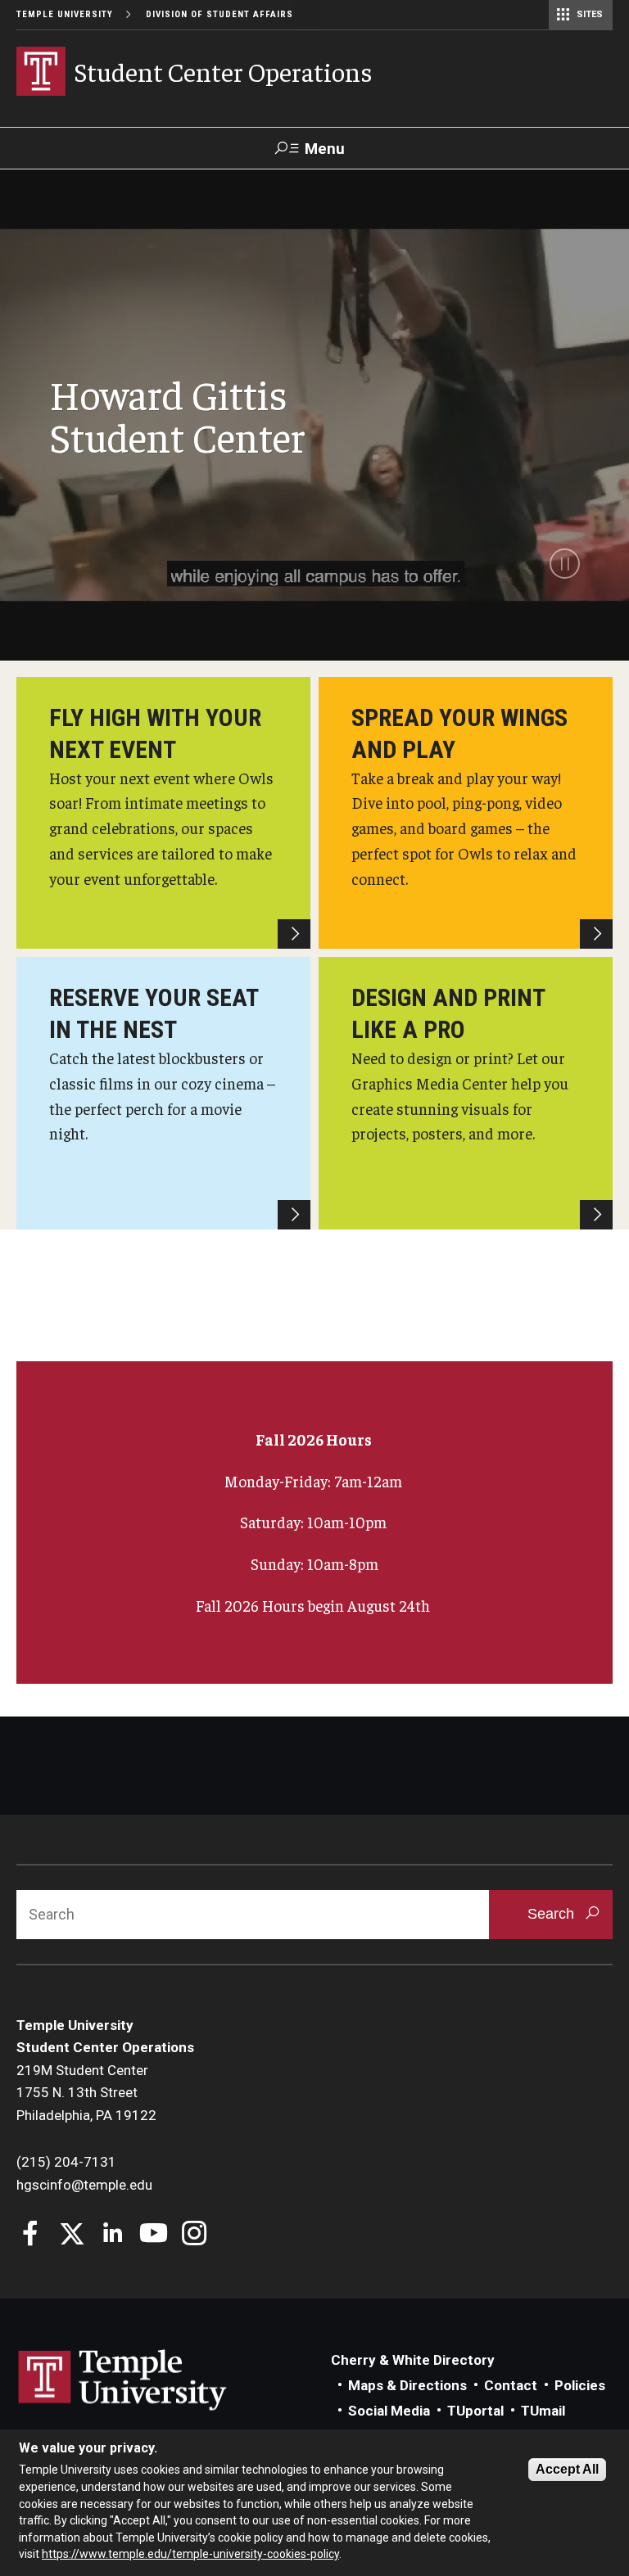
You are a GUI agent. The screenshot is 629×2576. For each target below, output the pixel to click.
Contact (511, 2385)
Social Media (389, 2411)
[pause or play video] (565, 564)
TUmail (543, 2411)
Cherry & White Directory (413, 2360)
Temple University (65, 14)
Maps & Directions (407, 2385)
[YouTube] (154, 2235)
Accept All (567, 2469)
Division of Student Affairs (219, 14)
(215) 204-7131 (66, 2162)
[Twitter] (72, 2235)
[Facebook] (31, 2235)
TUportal (475, 2411)
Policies (580, 2385)
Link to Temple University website (123, 2380)
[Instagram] (195, 2235)
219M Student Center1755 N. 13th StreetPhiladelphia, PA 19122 (86, 2093)
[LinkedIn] (113, 2235)
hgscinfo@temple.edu (84, 2185)
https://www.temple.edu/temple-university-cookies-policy (190, 2554)
